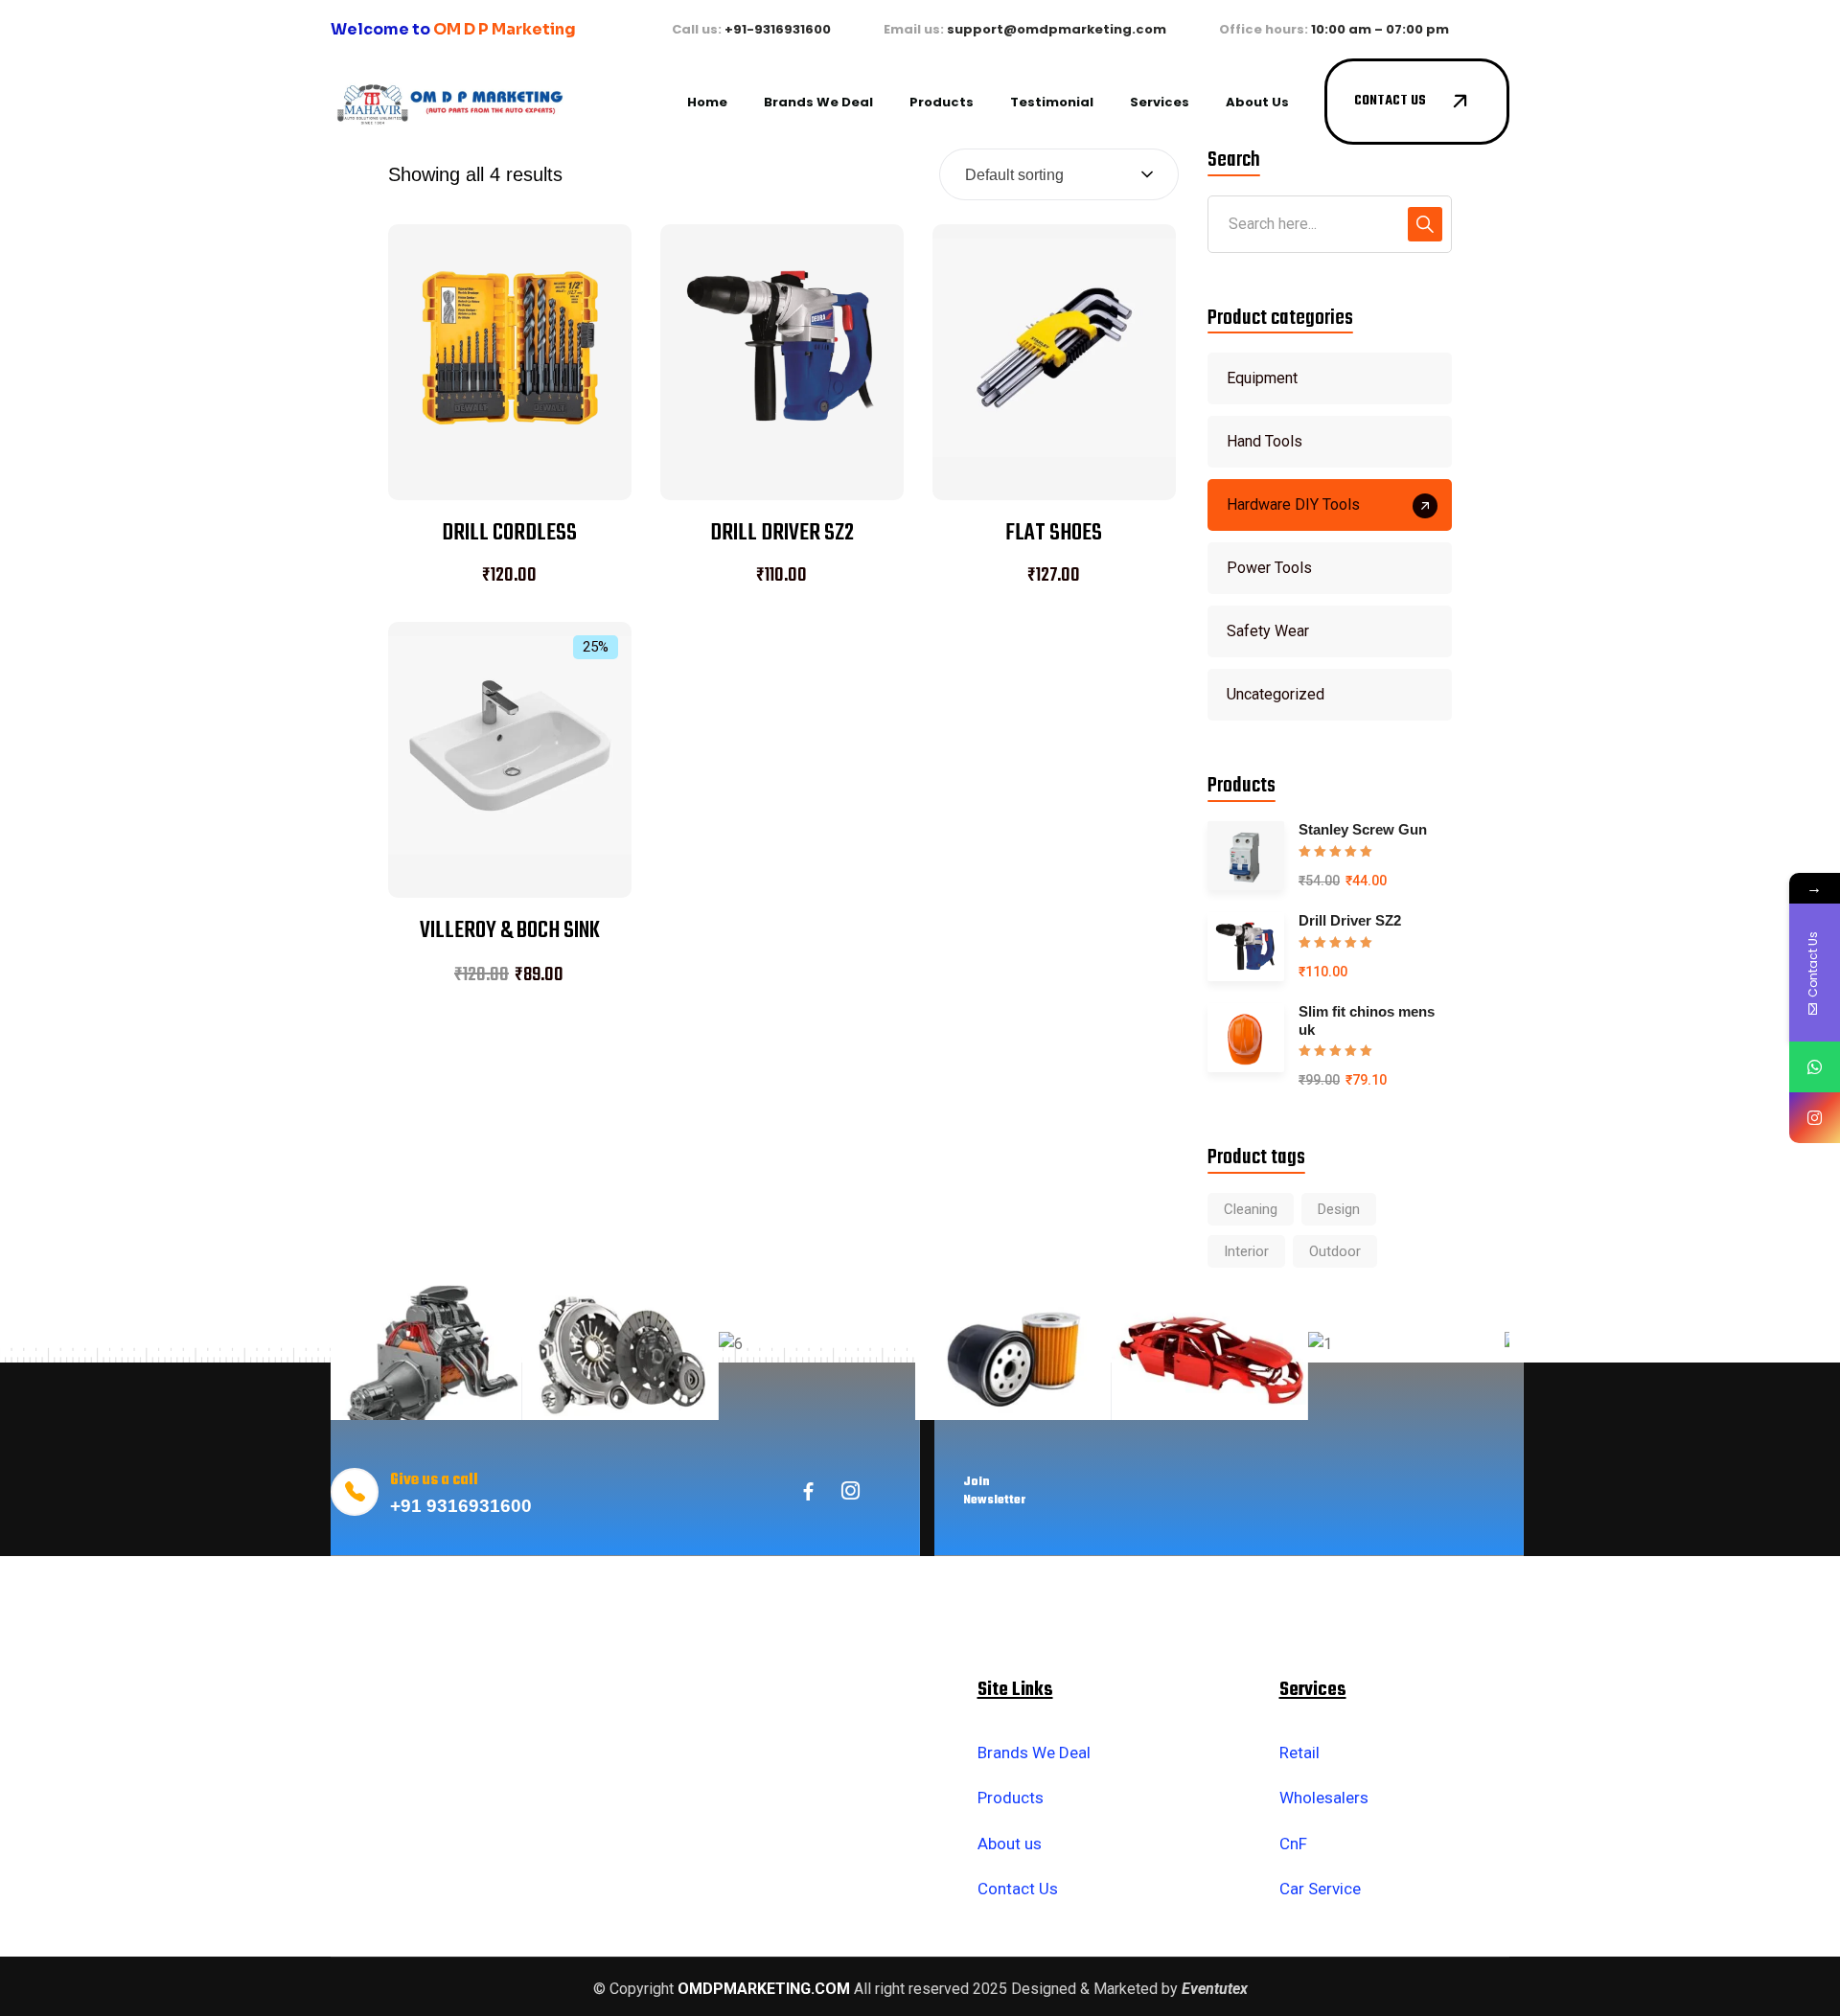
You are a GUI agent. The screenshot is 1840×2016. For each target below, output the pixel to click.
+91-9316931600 (778, 29)
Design (1339, 1209)
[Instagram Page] (1815, 1118)
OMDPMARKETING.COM (764, 1989)
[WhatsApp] (1815, 1067)
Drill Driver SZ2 (782, 533)
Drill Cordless (509, 533)
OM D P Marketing (505, 29)
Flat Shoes (1054, 533)
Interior (1246, 1251)
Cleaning (1251, 1209)
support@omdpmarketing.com (1057, 29)
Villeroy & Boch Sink (510, 931)
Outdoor (1335, 1251)
